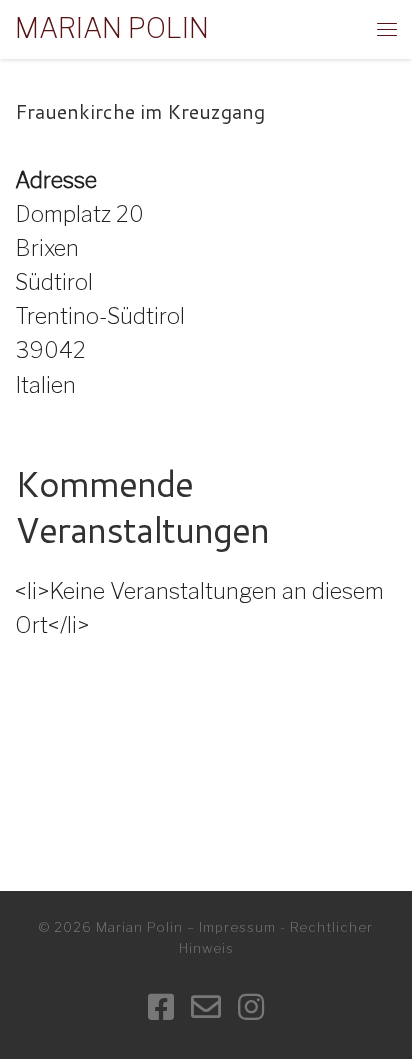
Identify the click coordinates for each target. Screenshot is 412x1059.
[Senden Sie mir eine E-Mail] (206, 1007)
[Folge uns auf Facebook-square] (161, 1007)
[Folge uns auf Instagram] (251, 1007)
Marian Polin (139, 927)
